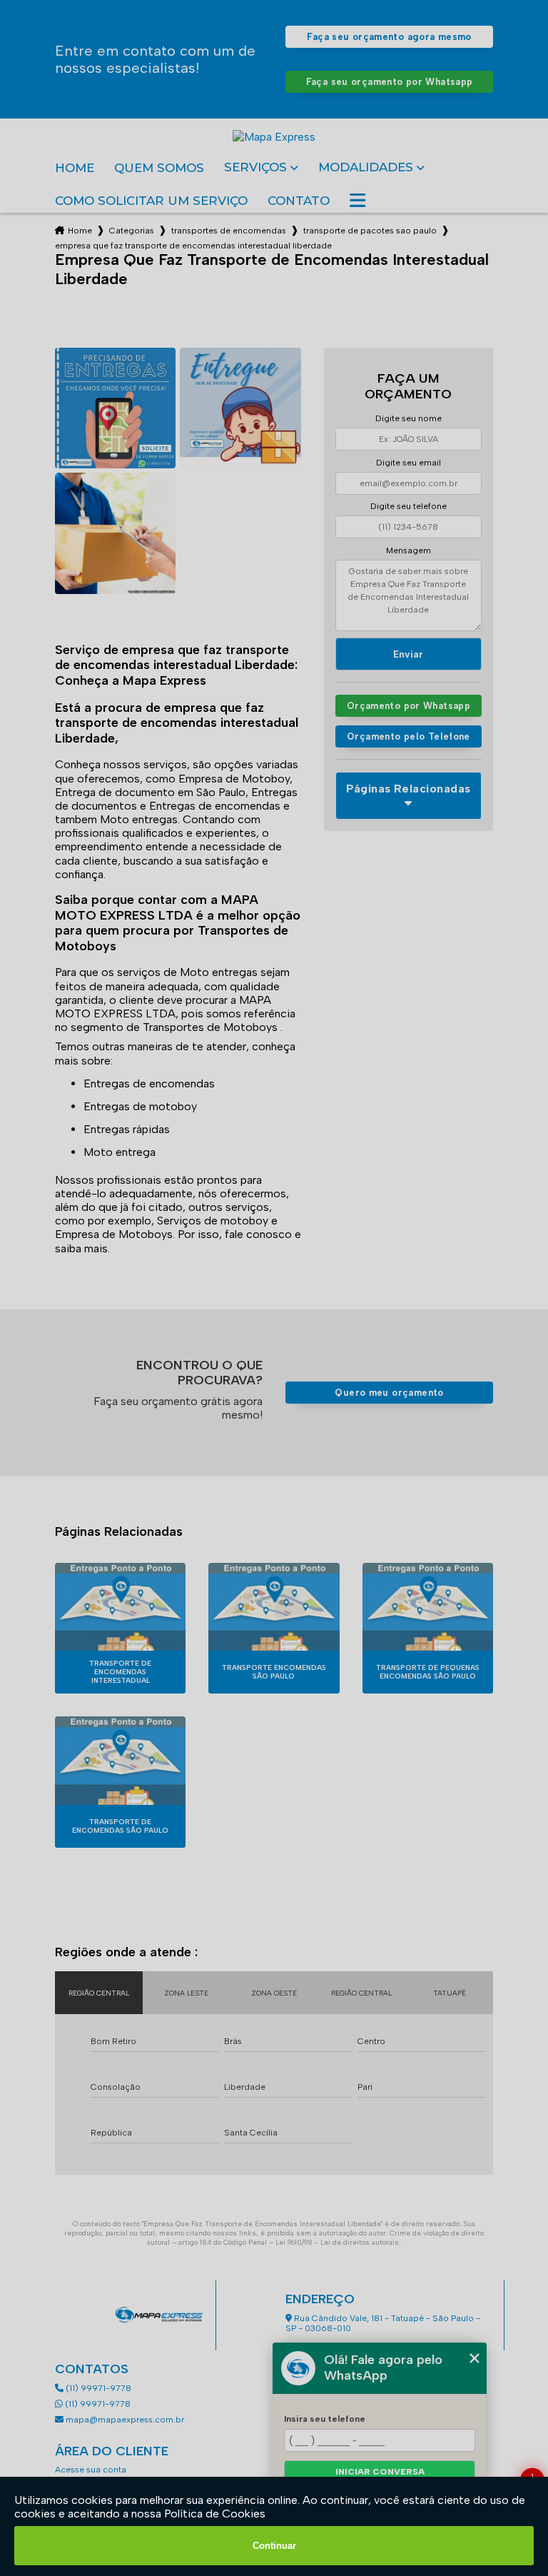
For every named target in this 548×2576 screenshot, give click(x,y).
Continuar (274, 2546)
